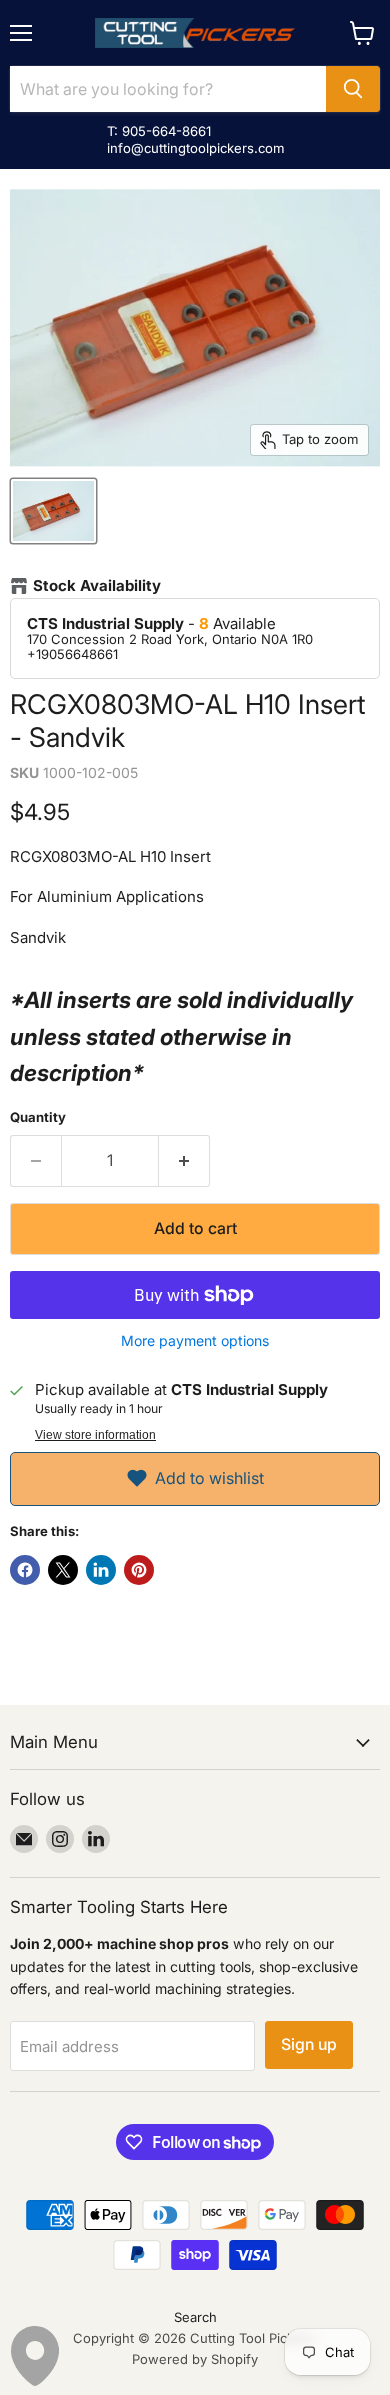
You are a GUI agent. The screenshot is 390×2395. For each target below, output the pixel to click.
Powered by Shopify (195, 2359)
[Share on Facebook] (25, 1570)
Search (195, 2317)
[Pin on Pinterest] (139, 1570)
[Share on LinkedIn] (101, 1570)
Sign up (309, 2044)
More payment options (195, 1341)
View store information (95, 1435)
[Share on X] (63, 1570)
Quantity (38, 1117)
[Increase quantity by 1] (184, 1161)
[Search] (353, 89)
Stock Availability (97, 586)
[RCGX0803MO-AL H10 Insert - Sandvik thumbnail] (53, 511)
